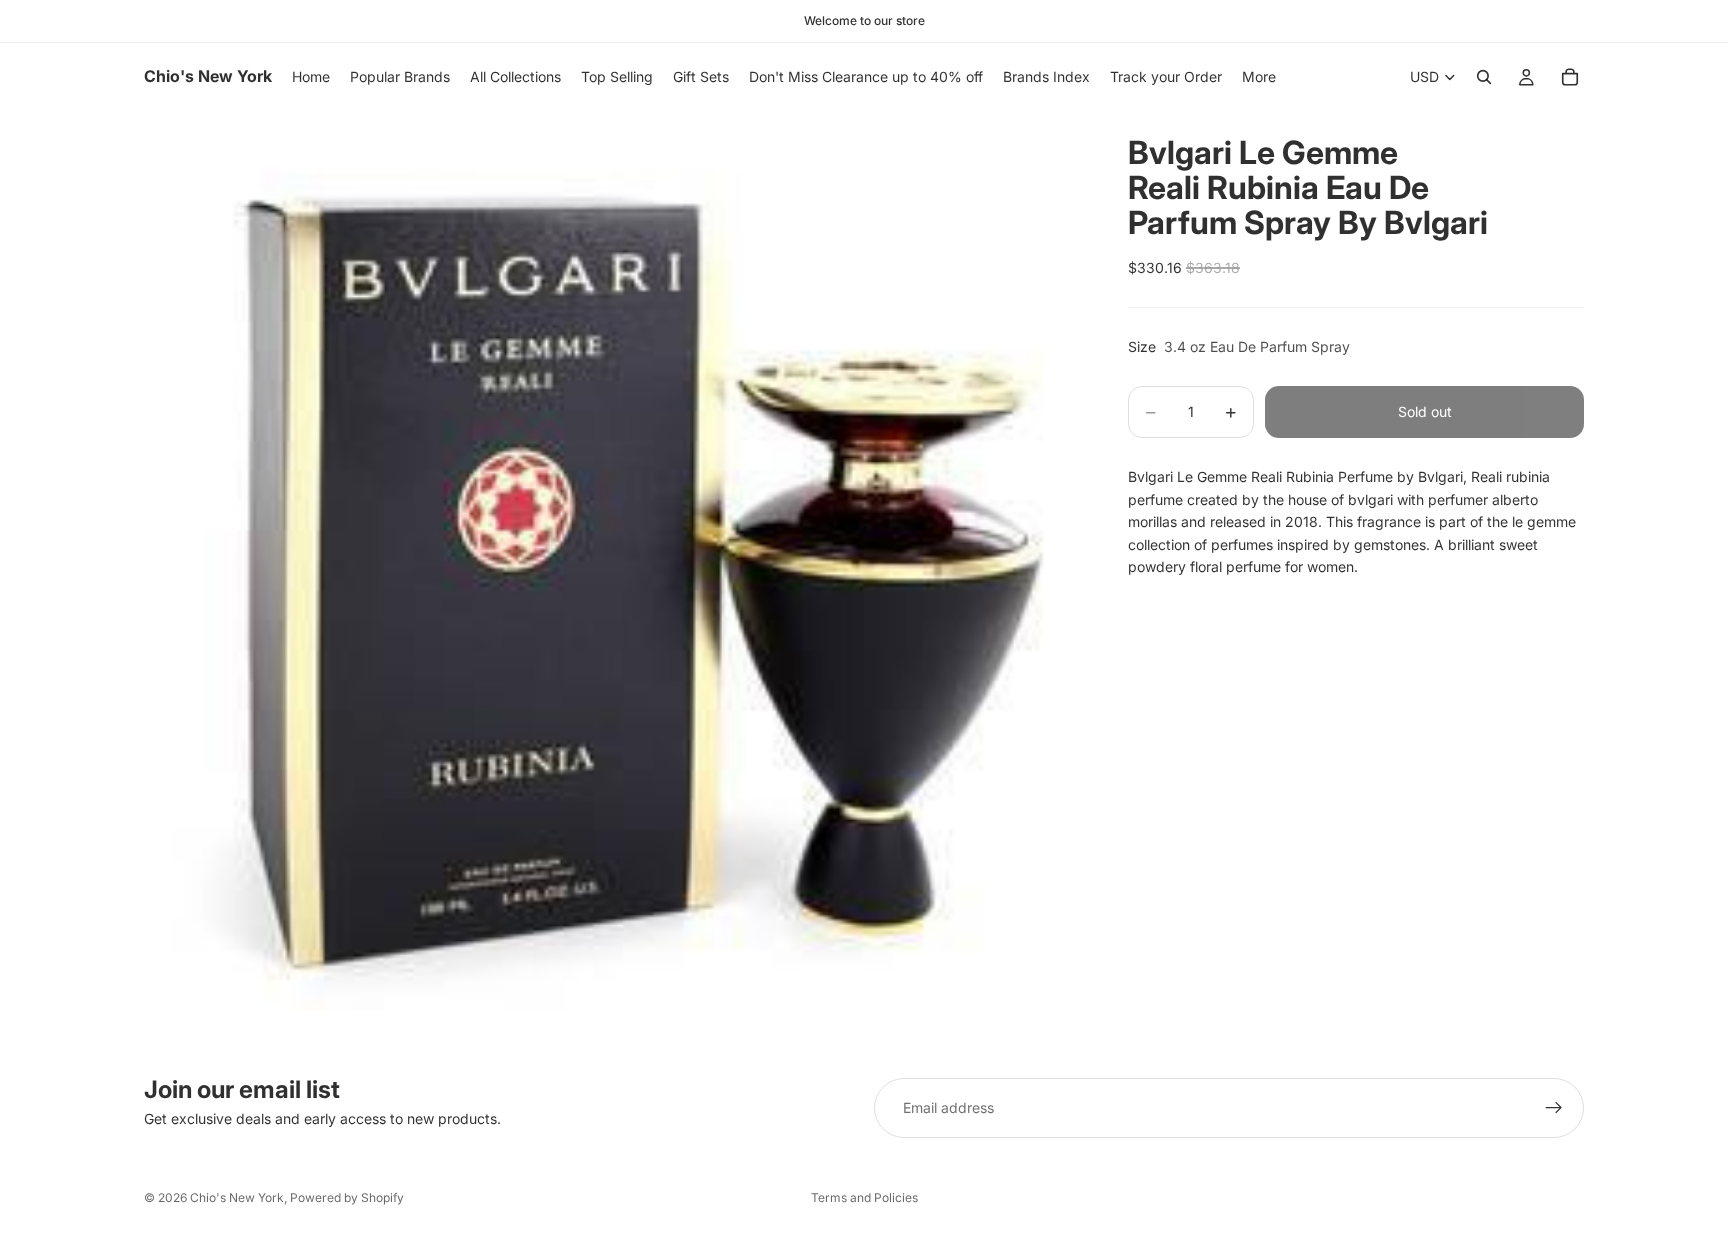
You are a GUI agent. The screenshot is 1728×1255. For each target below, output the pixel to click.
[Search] (1484, 77)
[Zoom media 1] (612, 579)
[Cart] (1570, 77)
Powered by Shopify (347, 1197)
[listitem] (1259, 77)
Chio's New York (237, 1197)
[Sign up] (1554, 1108)
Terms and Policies (864, 1197)
